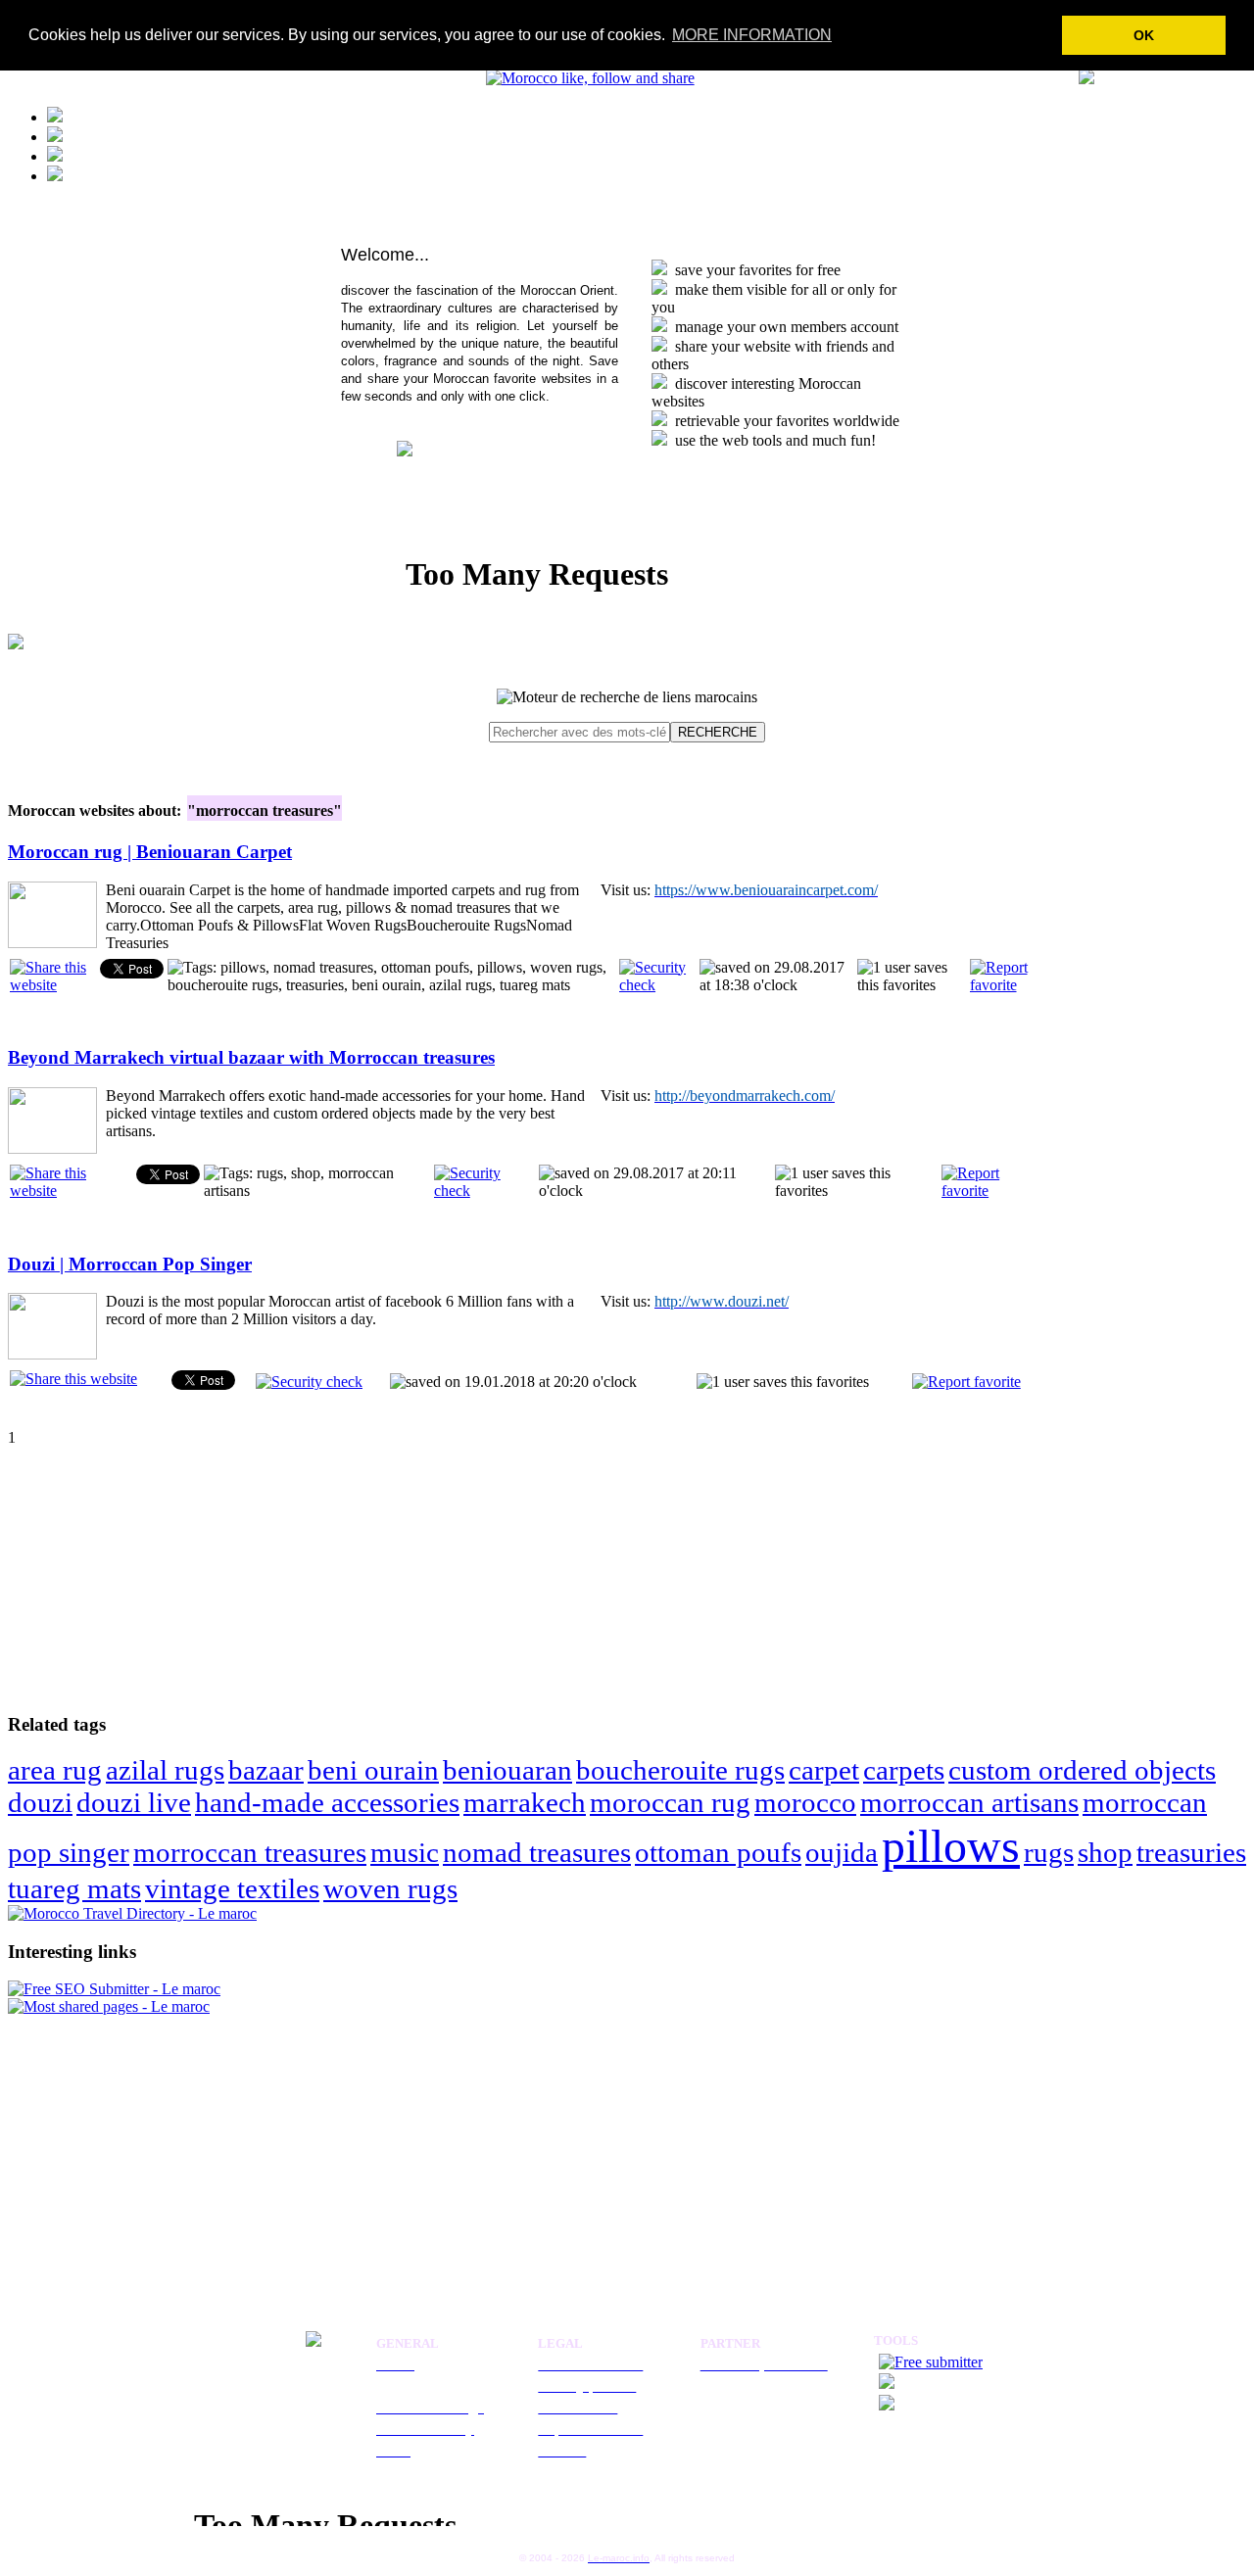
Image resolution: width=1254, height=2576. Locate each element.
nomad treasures (537, 1852)
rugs (1049, 1852)
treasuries (1191, 1852)
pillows (951, 1846)
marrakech (525, 1802)
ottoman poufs (718, 1852)
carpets (904, 1770)
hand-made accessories (327, 1802)
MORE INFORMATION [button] (752, 35)
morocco (805, 1802)
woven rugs (390, 1888)
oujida (842, 1852)
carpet (824, 1770)
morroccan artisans (969, 1802)
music (405, 1852)
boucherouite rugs (680, 1770)
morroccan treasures (250, 1852)
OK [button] (1144, 35)
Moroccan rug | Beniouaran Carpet (150, 852)
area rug (55, 1770)
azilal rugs (165, 1770)
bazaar (266, 1770)
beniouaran (507, 1770)
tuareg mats (74, 1888)
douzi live (134, 1802)
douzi (40, 1802)
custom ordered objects (1082, 1770)
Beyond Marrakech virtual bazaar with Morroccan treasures (251, 1057)
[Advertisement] (130, 1569)
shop (1105, 1852)
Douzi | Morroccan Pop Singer (130, 1264)
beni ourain (373, 1770)
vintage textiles (232, 1888)
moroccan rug (670, 1802)
